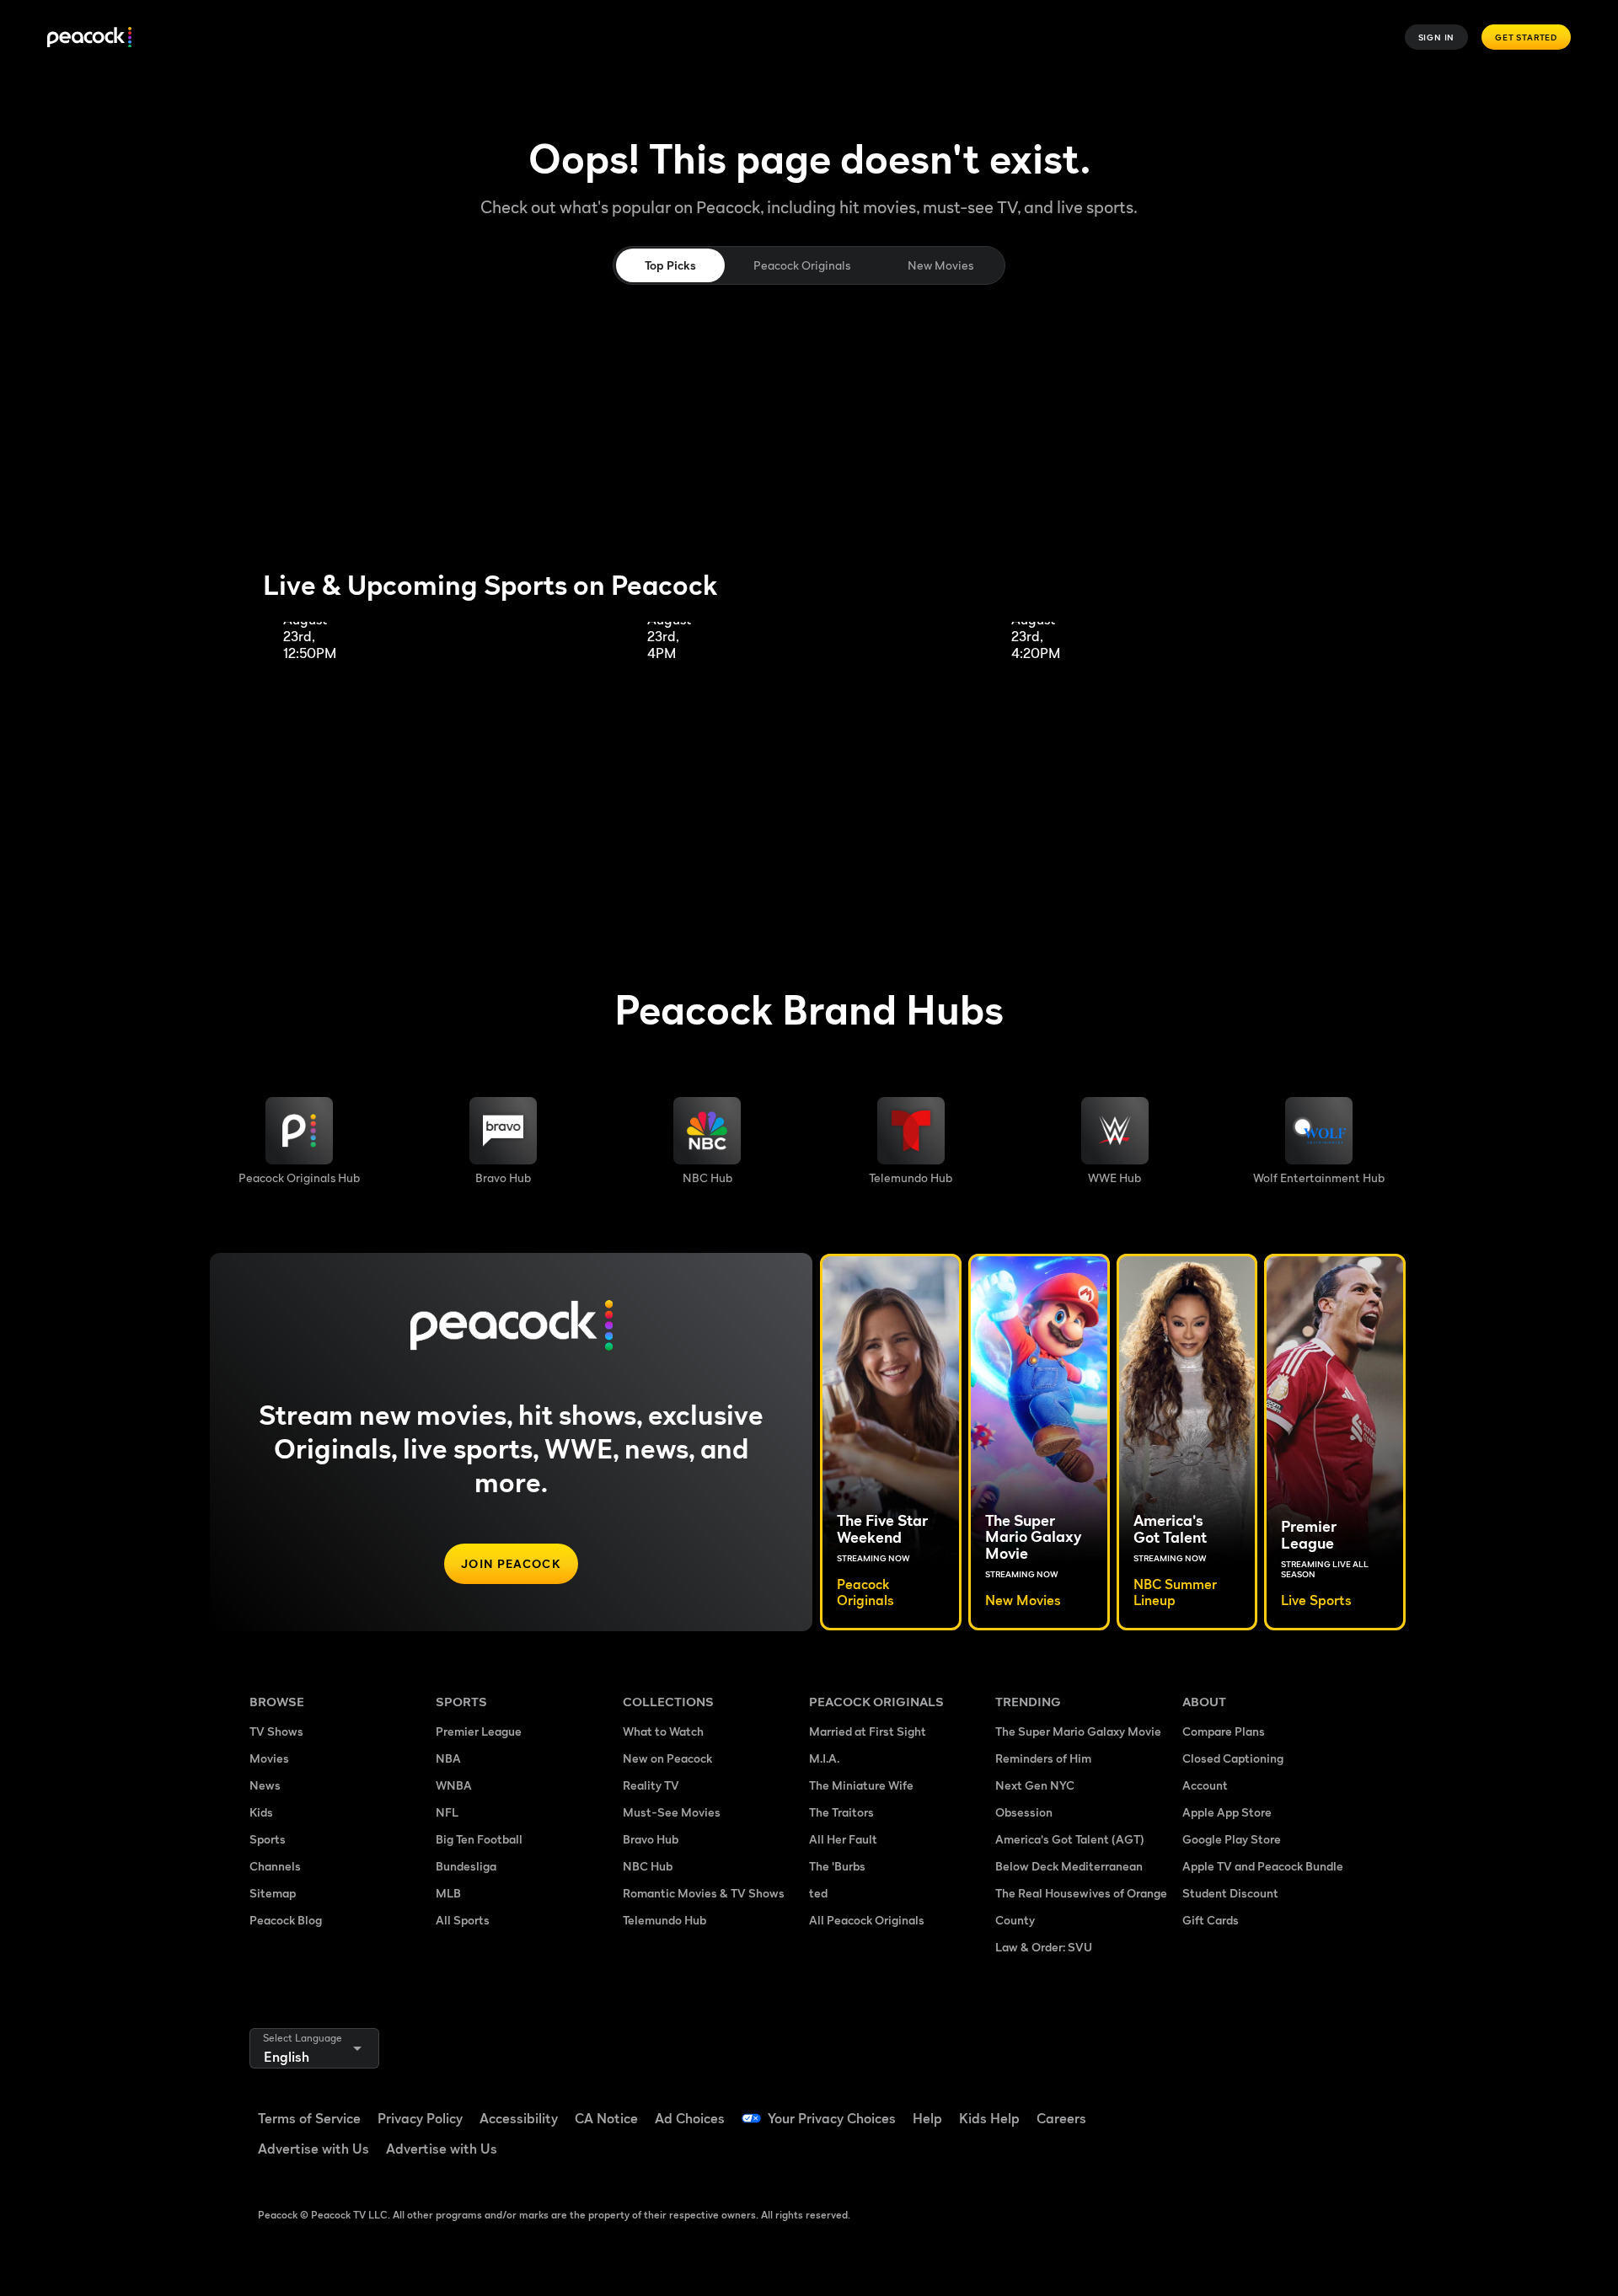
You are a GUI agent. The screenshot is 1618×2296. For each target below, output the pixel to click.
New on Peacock (667, 1758)
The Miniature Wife (861, 1785)
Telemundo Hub (664, 1920)
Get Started (1526, 37)
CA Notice (606, 2118)
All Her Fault (843, 1839)
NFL (447, 1812)
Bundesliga (466, 1866)
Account (1205, 1785)
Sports (268, 1839)
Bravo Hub (651, 1839)
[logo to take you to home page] (89, 37)
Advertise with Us (313, 2149)
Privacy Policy (420, 2118)
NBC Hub (648, 1866)
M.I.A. (824, 1758)
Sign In (1437, 37)
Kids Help (989, 2118)
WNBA (454, 1785)
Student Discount (1230, 1893)
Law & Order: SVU (1044, 1947)
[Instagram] (1337, 2107)
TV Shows (276, 1731)
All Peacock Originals (867, 1920)
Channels (275, 1866)
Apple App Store (1227, 1812)
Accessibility (519, 2118)
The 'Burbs (837, 1866)
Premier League (479, 1731)
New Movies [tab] (940, 265)
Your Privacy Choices (832, 2118)
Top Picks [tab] (670, 265)
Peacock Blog (286, 1920)
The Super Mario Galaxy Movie (1078, 1731)
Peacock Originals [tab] (802, 265)
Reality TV (651, 1785)
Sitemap (273, 1893)
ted (818, 1893)
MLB (448, 1893)
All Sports (463, 1920)
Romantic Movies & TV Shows (704, 1893)
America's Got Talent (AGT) (1070, 1839)
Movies (269, 1758)
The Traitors (841, 1812)
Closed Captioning (1233, 1758)
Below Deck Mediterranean (1069, 1866)
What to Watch (663, 1731)
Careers (1061, 2118)
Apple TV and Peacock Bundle (1263, 1866)
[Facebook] (1205, 2107)
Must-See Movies (672, 1812)
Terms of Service (309, 2118)
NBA (448, 1758)
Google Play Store (1232, 1839)
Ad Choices (690, 2118)
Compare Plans (1224, 1731)
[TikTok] (1249, 2107)
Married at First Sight (868, 1731)
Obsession (1024, 1812)
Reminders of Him (1043, 1758)
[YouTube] (1293, 2107)
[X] (1205, 2155)
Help (927, 2118)
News (265, 1785)
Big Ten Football (479, 1839)
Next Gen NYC (1035, 1785)
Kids (261, 1812)
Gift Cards (1211, 1920)
